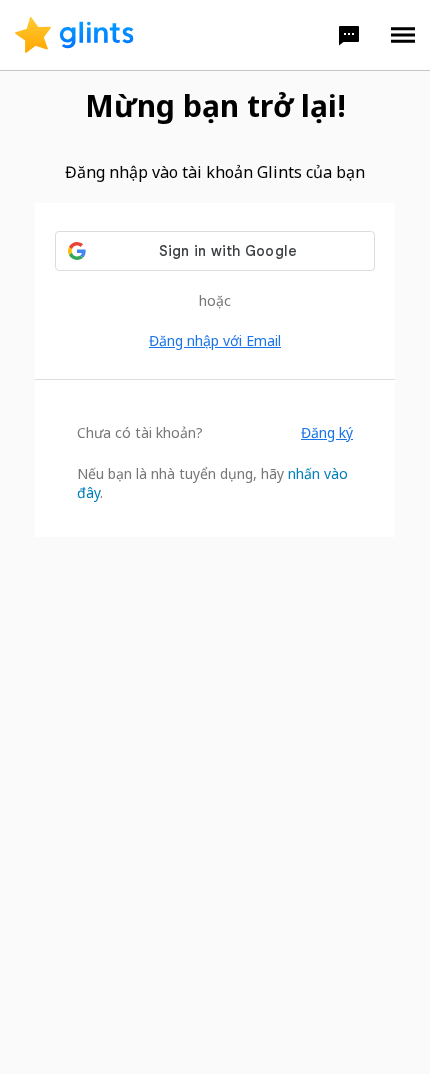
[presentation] (74, 35)
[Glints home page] (74, 35)
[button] (349, 35)
